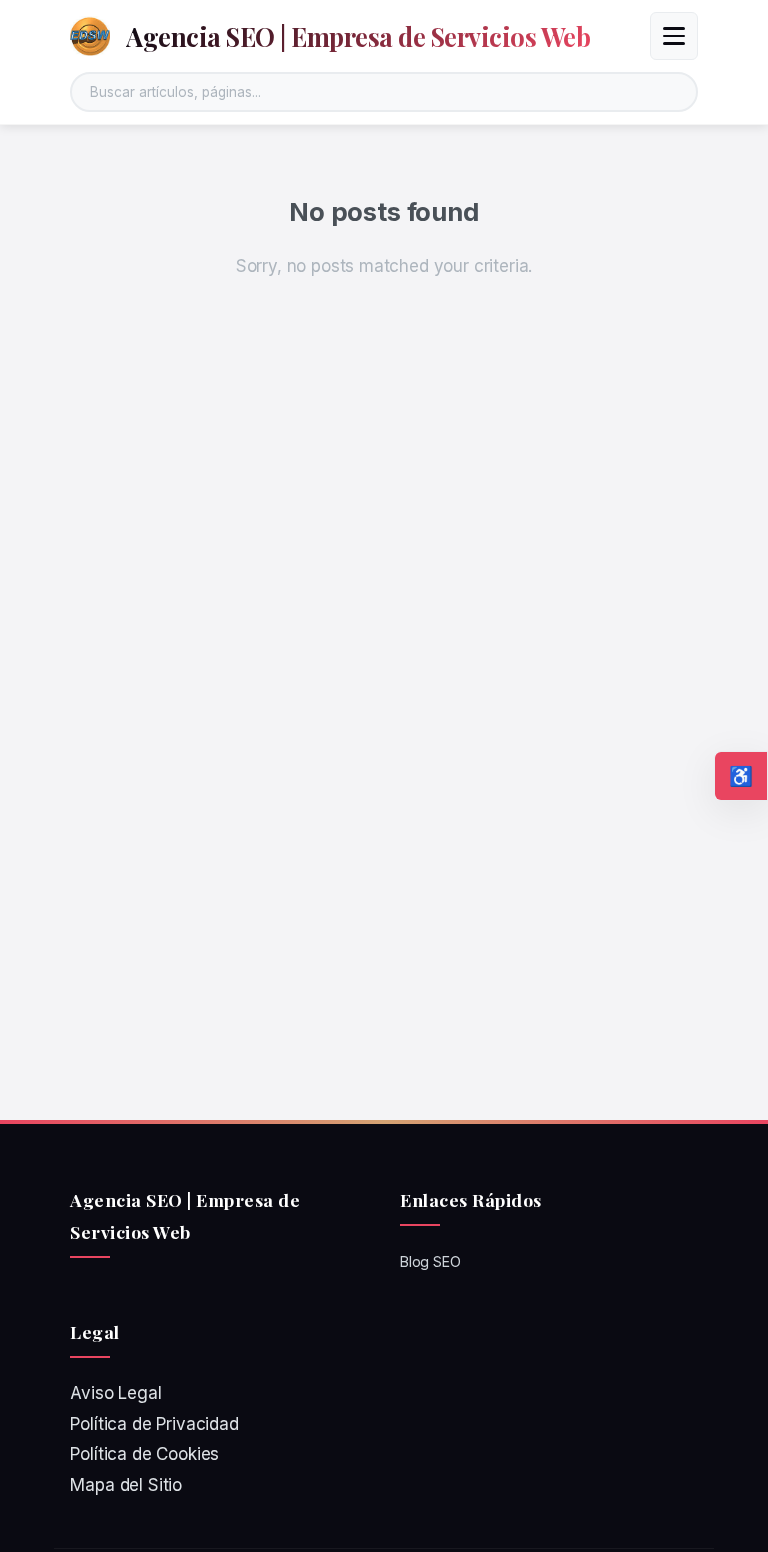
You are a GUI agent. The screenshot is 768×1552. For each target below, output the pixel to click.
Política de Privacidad (154, 1424)
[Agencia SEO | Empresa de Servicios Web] (90, 36)
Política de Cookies (144, 1454)
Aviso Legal (115, 1393)
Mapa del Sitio (126, 1485)
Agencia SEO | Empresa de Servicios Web (358, 36)
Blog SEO (430, 1261)
